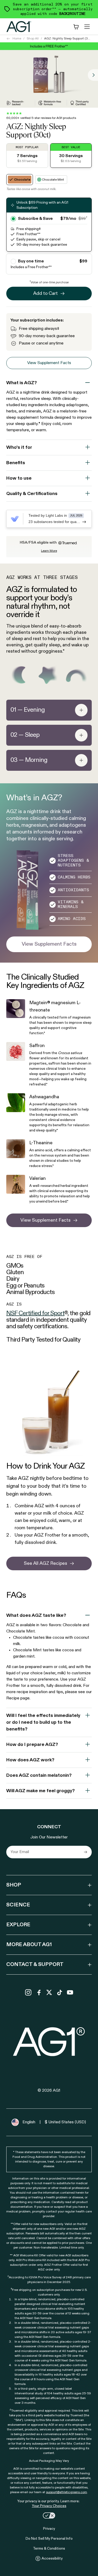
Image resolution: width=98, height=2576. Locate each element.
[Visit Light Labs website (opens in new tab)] (15, 519)
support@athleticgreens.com (67, 2492)
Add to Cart (45, 294)
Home (17, 39)
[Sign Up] (85, 1852)
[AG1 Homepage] (49, 2042)
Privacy (49, 2529)
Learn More (49, 551)
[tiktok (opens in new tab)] (60, 1992)
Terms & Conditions (49, 2549)
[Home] (19, 27)
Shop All (33, 39)
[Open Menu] (87, 27)
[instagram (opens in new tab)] (28, 1992)
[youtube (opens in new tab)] (70, 1992)
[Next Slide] (93, 75)
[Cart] (76, 27)
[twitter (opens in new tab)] (49, 1992)
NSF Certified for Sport (35, 1313)
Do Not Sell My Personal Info (49, 2539)
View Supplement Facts (49, 363)
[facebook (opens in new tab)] (39, 1992)
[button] (49, 1017)
